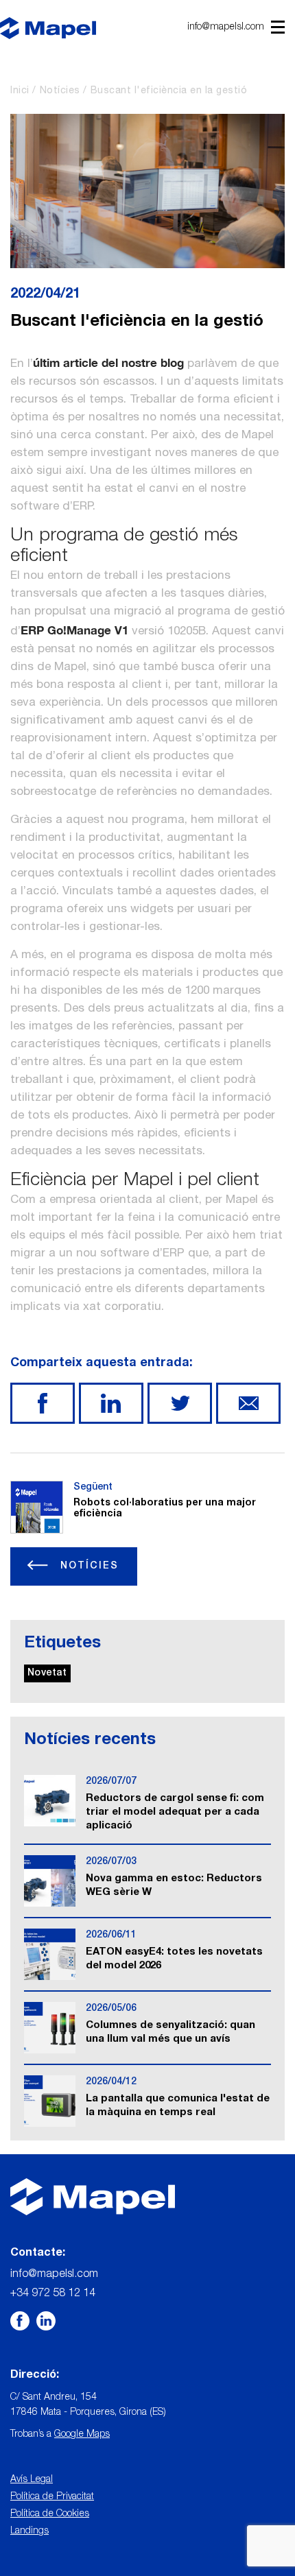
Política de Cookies (50, 2514)
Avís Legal (32, 2480)
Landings (29, 2531)
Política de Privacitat (52, 2497)
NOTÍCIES (87, 1566)
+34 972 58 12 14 (53, 2294)
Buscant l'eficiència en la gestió (169, 91)
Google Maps (82, 2435)
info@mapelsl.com (226, 27)
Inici (20, 91)
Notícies (60, 91)
